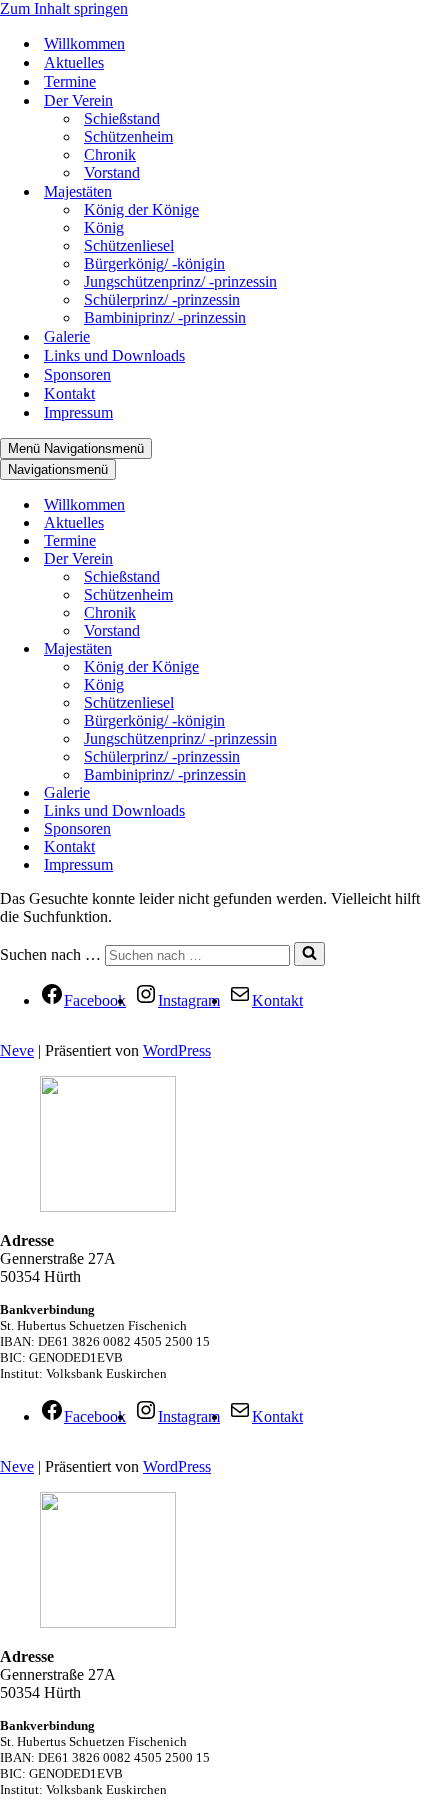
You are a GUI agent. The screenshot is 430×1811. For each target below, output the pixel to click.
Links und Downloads (114, 355)
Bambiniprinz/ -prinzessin (165, 317)
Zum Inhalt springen (64, 8)
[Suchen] (309, 954)
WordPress (177, 1050)
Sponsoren (77, 374)
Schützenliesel (129, 245)
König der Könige (141, 209)
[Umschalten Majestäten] (340, 649)
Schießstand (122, 118)
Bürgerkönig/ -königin (154, 263)
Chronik (110, 154)
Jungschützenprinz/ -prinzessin (180, 281)
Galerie (67, 336)
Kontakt (69, 393)
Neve (17, 1050)
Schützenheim (128, 136)
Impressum (78, 412)
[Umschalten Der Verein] (340, 559)
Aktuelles (74, 62)
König (104, 227)
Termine (70, 81)
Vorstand (112, 172)
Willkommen (84, 43)
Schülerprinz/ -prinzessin (162, 299)
